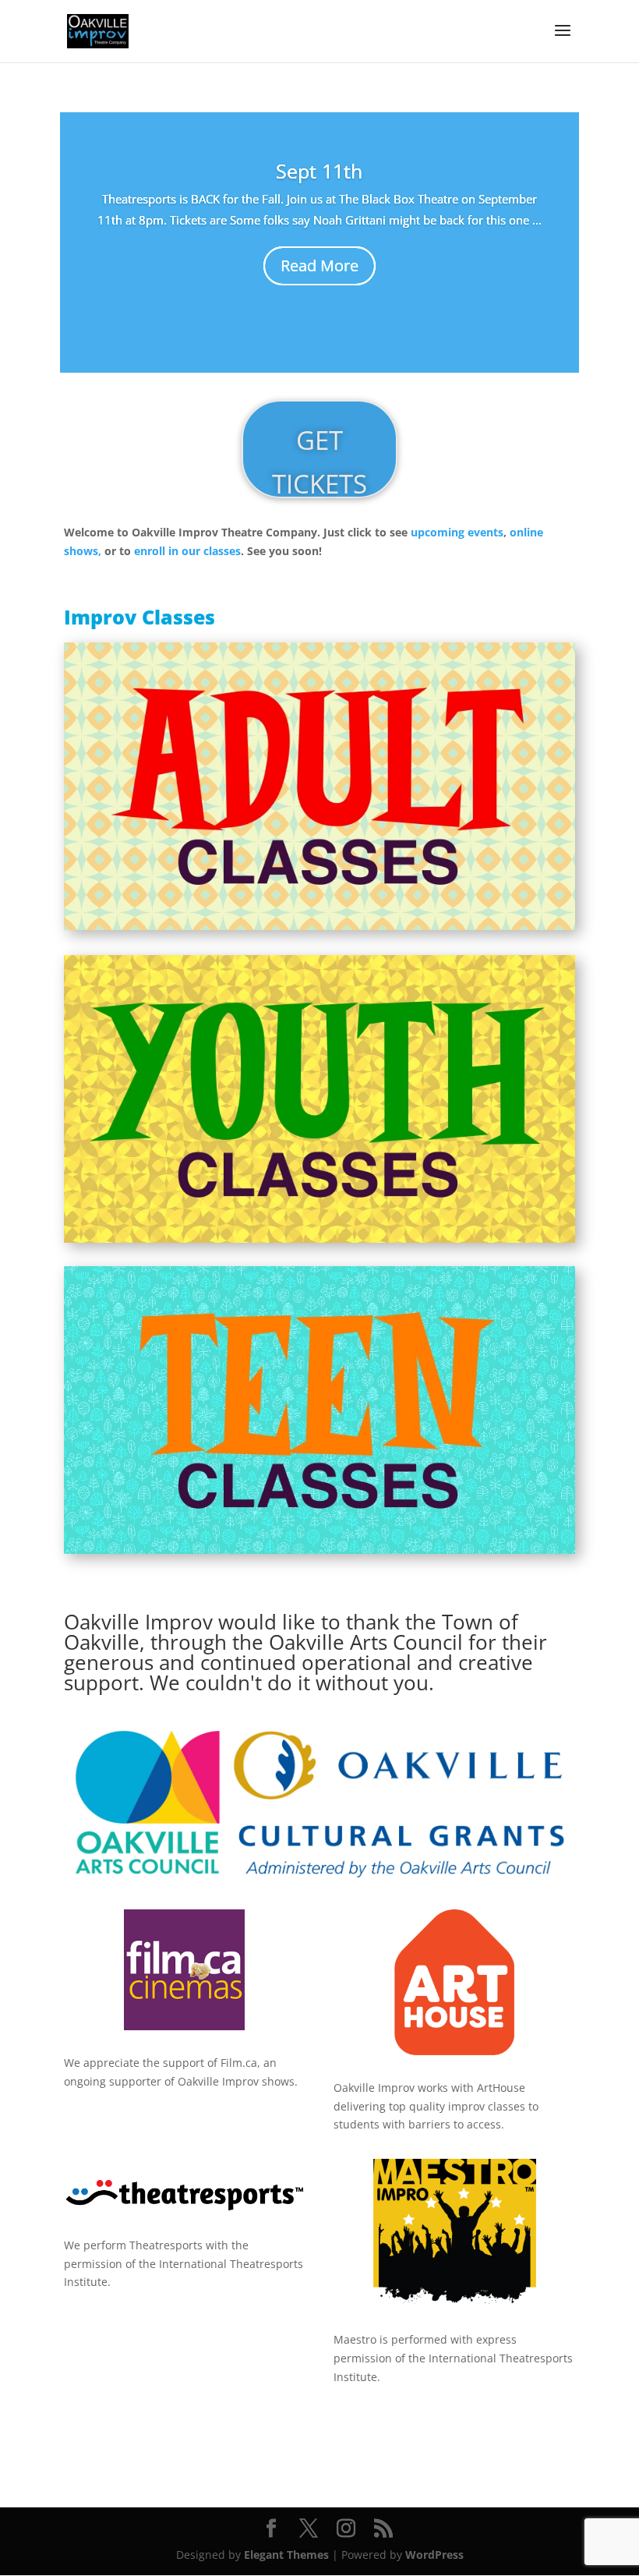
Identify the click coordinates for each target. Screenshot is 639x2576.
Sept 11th (319, 171)
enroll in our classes (187, 551)
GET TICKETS (319, 460)
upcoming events (457, 532)
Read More (319, 265)
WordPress (434, 2555)
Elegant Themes (286, 2555)
